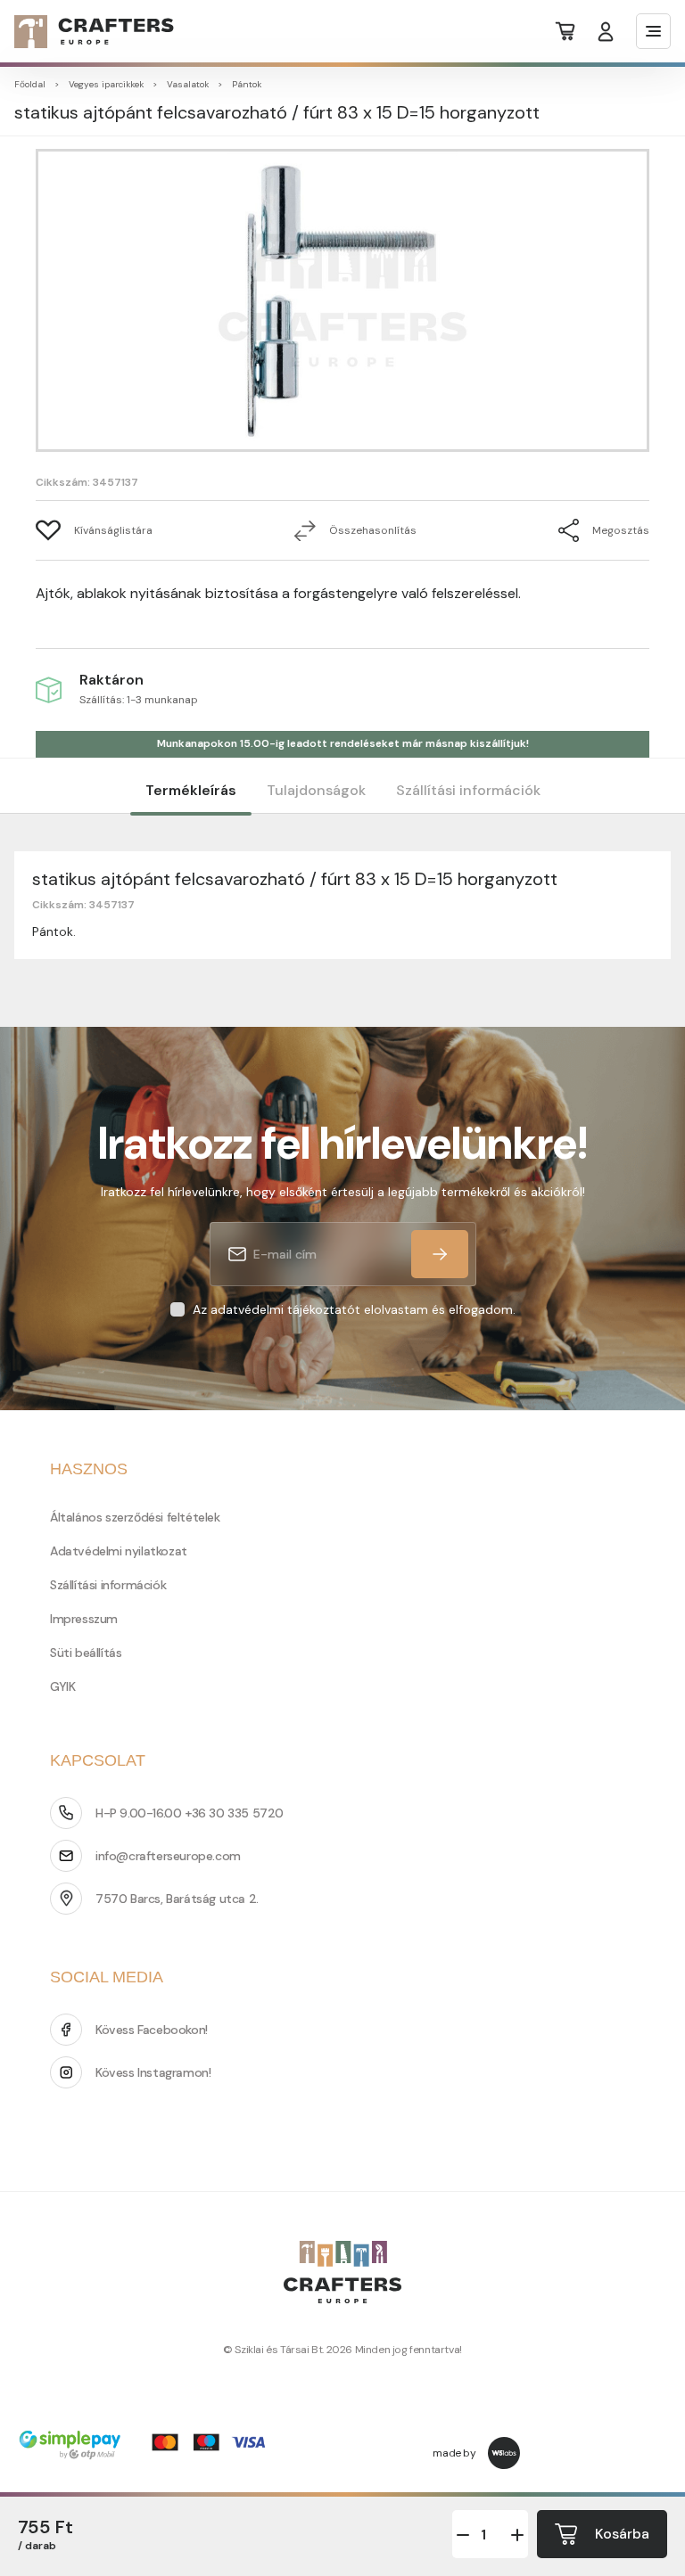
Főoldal (30, 84)
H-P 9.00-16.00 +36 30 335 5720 (190, 1813)
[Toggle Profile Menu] (606, 32)
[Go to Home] (83, 32)
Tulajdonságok (316, 790)
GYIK (62, 1686)
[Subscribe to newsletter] (440, 1254)
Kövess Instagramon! (153, 2072)
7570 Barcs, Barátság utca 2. (177, 1899)
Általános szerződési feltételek (135, 1517)
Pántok (247, 84)
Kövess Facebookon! (152, 2030)
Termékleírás (191, 790)
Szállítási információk (468, 790)
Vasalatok (188, 84)
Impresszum (84, 1619)
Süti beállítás (86, 1653)
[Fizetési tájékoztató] (148, 2446)
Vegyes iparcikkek (106, 84)
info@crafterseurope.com (168, 1856)
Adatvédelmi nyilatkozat (119, 1551)
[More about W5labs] (504, 2453)
